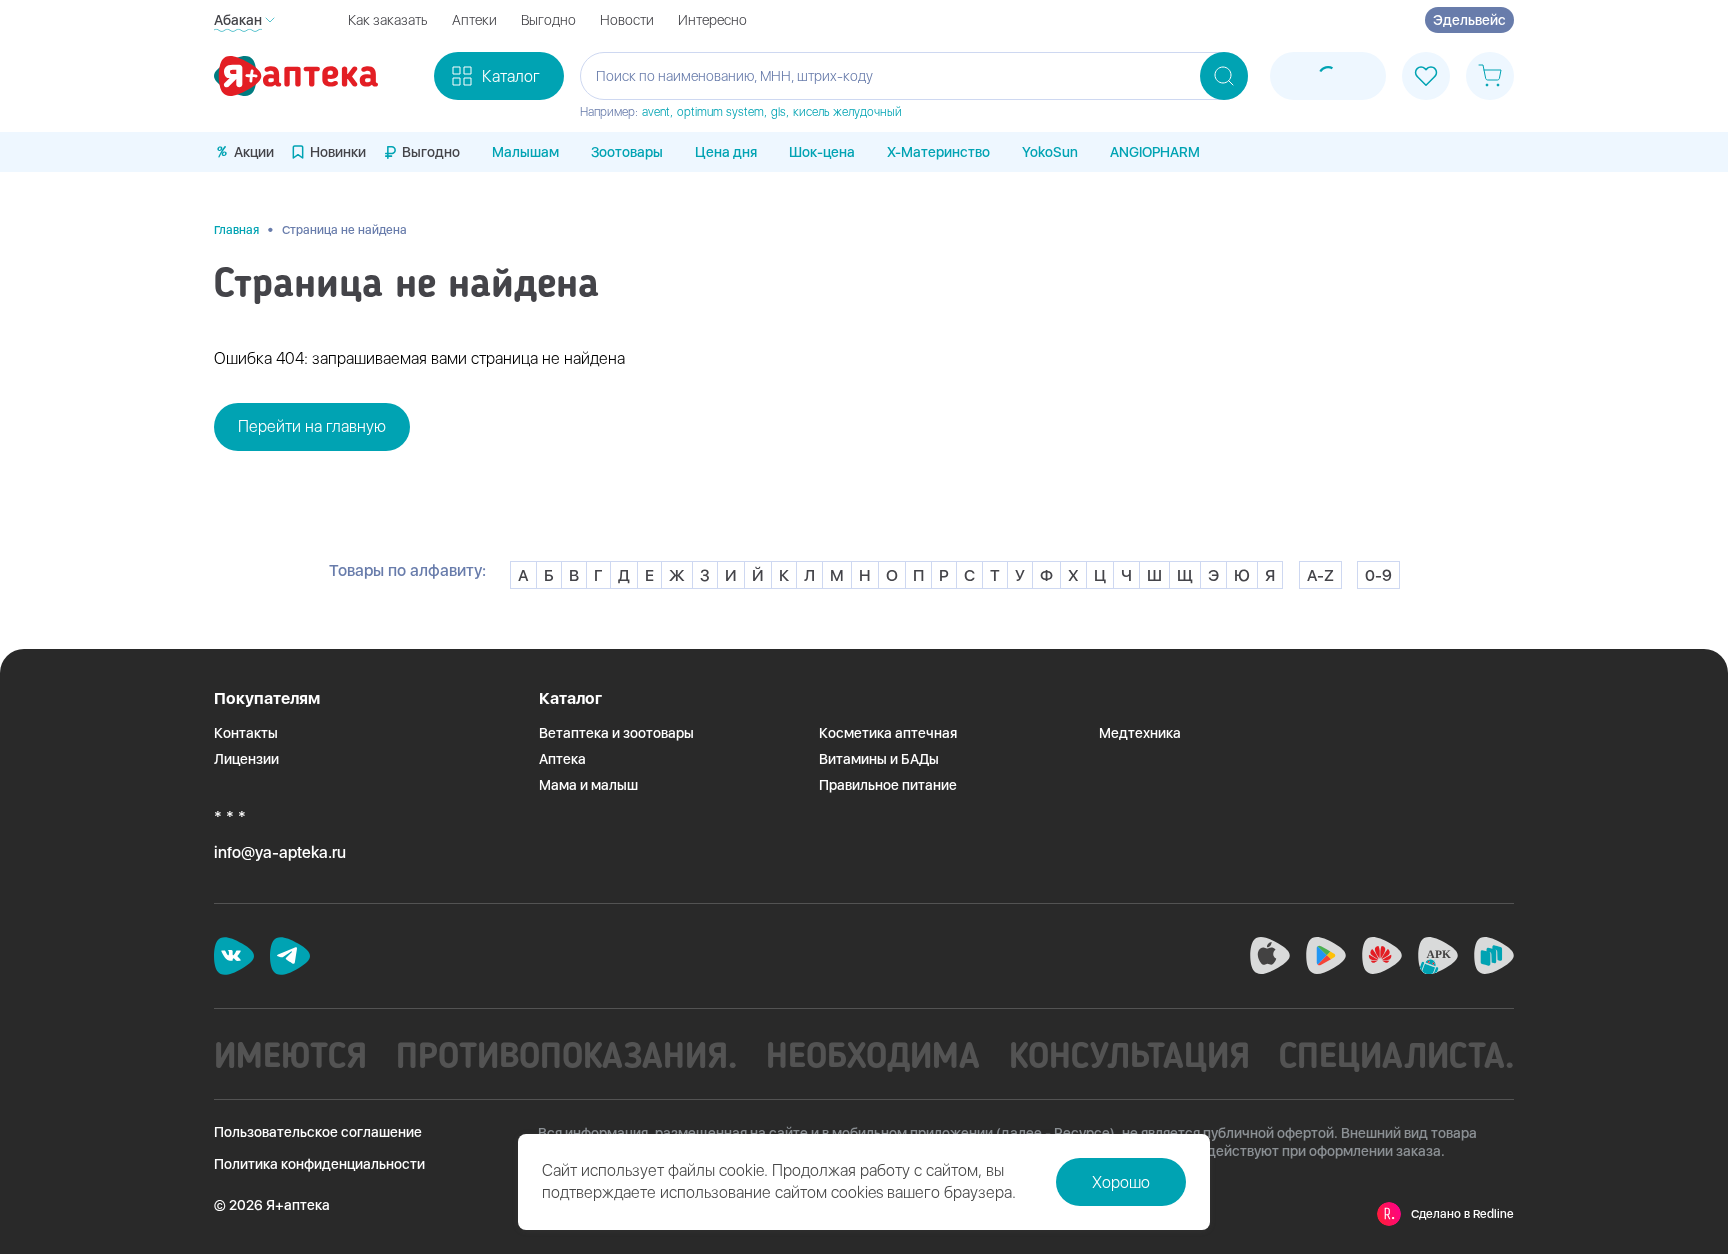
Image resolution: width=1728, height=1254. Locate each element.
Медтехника (1140, 733)
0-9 (1378, 575)
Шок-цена (822, 152)
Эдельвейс (1469, 20)
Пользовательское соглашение (318, 1132)
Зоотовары (627, 152)
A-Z (1320, 575)
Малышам (525, 152)
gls (778, 112)
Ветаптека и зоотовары (616, 733)
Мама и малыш (588, 785)
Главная (236, 230)
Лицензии (246, 759)
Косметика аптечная (888, 733)
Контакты (246, 733)
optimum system (720, 112)
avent (656, 112)
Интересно (712, 20)
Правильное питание (888, 785)
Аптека (562, 759)
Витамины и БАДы (879, 759)
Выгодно (548, 20)
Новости (627, 20)
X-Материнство (938, 152)
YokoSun (1050, 152)
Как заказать (388, 20)
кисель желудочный (847, 112)
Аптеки (474, 20)
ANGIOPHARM (1155, 152)
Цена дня (726, 152)
